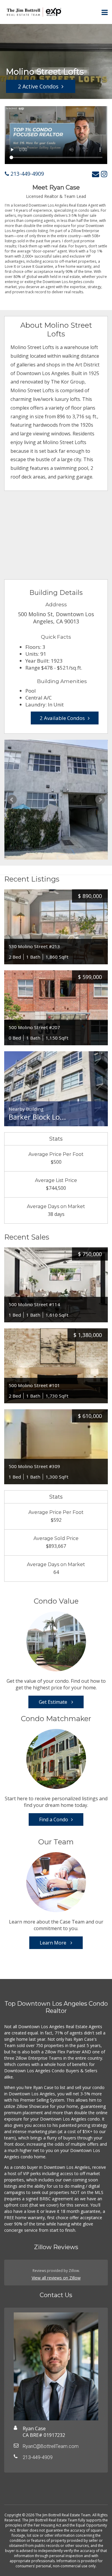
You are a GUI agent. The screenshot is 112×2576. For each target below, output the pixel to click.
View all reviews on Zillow (56, 2278)
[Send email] (96, 174)
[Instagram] (104, 174)
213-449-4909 (26, 174)
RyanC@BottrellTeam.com (51, 2446)
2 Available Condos (62, 718)
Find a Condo (54, 1819)
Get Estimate (54, 1702)
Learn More (54, 1943)
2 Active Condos (38, 86)
